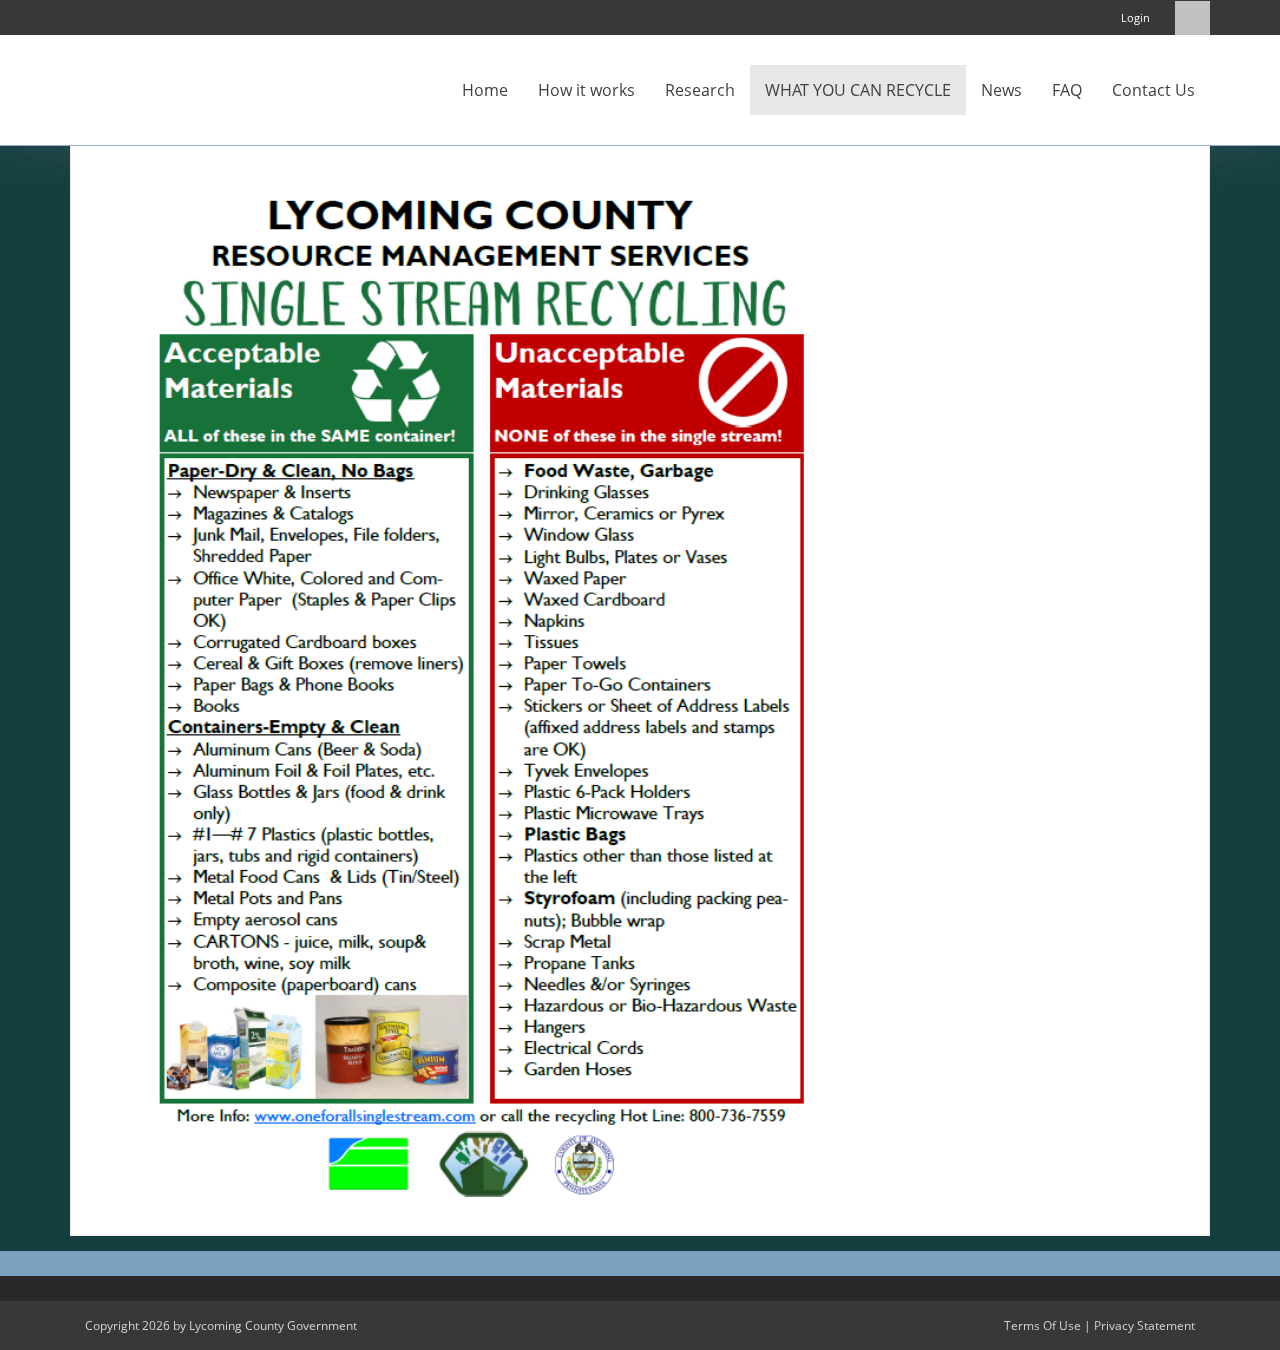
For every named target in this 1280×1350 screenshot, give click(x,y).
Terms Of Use (1042, 1325)
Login (1135, 17)
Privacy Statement (1144, 1325)
